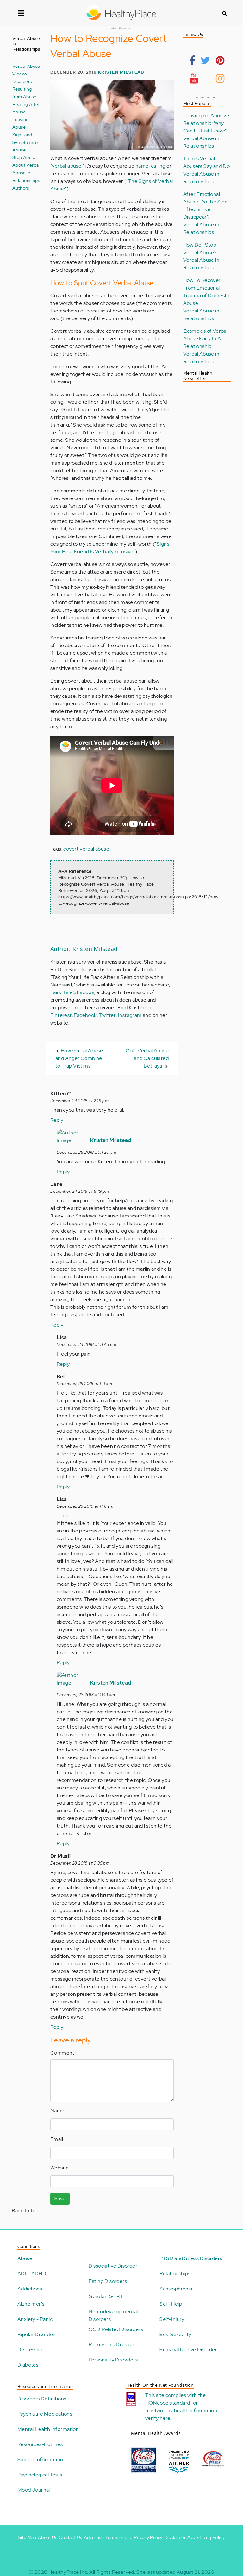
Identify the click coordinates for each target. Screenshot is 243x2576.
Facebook (85, 1015)
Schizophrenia (176, 2289)
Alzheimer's (31, 2304)
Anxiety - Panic (35, 2319)
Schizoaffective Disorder (188, 2350)
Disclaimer (175, 2537)
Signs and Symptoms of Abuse (26, 142)
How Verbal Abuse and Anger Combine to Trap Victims (79, 1058)
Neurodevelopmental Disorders (113, 2315)
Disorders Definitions (42, 2399)
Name (57, 2111)
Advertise (94, 2537)
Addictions (30, 2289)
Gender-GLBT (106, 2296)
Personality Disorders (113, 2360)
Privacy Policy (148, 2537)
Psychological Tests (40, 2475)
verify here (158, 2418)
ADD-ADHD (32, 2274)
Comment (62, 2053)
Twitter (107, 1015)
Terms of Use (119, 2537)
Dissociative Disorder (113, 2266)
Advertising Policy (206, 2537)
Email (57, 2139)
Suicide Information (40, 2460)
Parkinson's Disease (112, 2345)
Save (60, 2198)
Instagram (130, 1015)
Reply (57, 1120)
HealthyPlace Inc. (68, 2572)
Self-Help (171, 2304)
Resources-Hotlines (40, 2444)
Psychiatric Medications (45, 2414)
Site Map (27, 2537)
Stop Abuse (24, 157)
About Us (48, 2537)
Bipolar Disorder (36, 2334)
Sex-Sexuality (175, 2334)
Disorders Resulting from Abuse (24, 89)
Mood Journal (34, 2490)
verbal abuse (67, 166)
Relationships (175, 2274)
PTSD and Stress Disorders (191, 2258)
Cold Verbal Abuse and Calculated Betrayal (147, 1058)
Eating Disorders (108, 2281)
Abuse (25, 2258)
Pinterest (61, 1015)
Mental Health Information (48, 2429)
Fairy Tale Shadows (72, 992)
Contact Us (70, 2537)
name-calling (150, 166)
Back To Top (25, 2210)
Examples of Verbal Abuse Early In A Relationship (205, 339)
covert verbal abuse (86, 849)
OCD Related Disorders (116, 2329)
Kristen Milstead (121, 72)
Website (60, 2168)
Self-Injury (172, 2319)
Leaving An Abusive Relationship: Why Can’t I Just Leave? (206, 123)
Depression (31, 2350)
